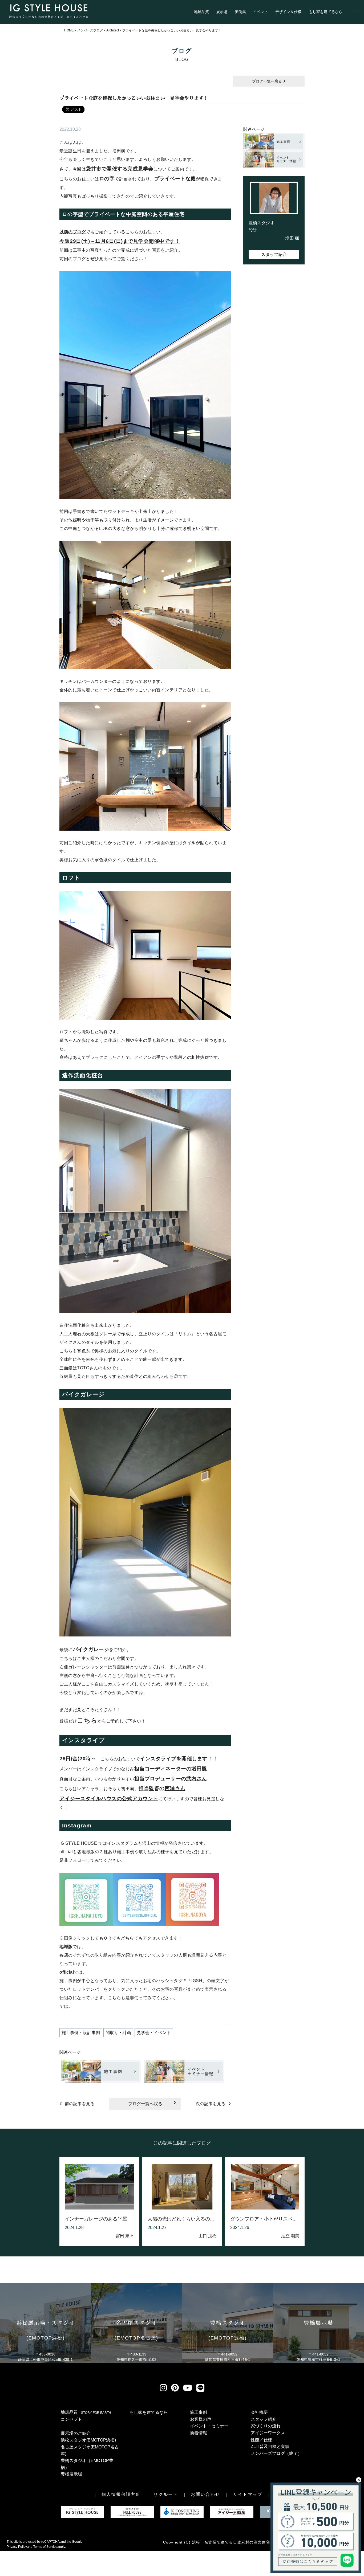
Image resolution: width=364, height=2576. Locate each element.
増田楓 (199, 1769)
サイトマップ (248, 2494)
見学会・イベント (154, 2033)
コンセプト (71, 2419)
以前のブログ (73, 232)
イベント (261, 12)
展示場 (222, 12)
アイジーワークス (268, 2433)
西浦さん (175, 1788)
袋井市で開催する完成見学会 (120, 169)
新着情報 (199, 2433)
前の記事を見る (80, 2104)
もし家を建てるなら (326, 12)
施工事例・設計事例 (81, 2033)
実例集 (240, 12)
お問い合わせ (205, 2494)
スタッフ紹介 (274, 254)
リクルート (166, 2494)
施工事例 (199, 2412)
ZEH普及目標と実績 (270, 2446)
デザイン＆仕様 (288, 12)
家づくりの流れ (266, 2426)
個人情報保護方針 (121, 2494)
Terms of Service (45, 2547)
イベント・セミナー (209, 2426)
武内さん (197, 1779)
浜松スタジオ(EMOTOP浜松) (88, 2440)
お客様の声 (201, 2419)
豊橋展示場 (71, 2474)
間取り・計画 (118, 2033)
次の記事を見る (211, 2104)
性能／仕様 (261, 2440)
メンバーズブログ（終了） (276, 2453)
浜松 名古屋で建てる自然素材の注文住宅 (231, 2542)
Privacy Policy (17, 2547)
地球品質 (201, 12)
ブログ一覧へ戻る (268, 81)
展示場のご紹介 (76, 2433)
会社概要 (259, 2412)
